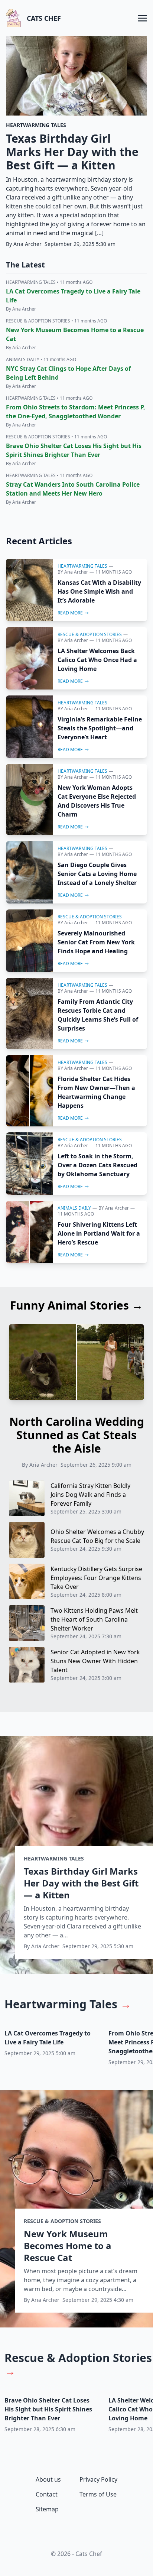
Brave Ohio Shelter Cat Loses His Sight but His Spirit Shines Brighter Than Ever (48, 2409)
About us (48, 2479)
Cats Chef (44, 18)
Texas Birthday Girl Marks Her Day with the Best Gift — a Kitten (72, 152)
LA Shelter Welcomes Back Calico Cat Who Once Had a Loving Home (97, 660)
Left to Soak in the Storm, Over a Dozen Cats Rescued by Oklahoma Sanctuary (97, 1165)
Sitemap (47, 2509)
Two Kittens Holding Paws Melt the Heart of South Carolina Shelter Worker (94, 1619)
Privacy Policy (98, 2479)
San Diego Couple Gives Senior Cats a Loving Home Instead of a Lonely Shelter (97, 874)
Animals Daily (74, 1208)
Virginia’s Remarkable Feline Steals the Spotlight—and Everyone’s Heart (100, 728)
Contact (47, 2494)
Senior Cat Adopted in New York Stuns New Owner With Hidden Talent (95, 1661)
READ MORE (70, 613)
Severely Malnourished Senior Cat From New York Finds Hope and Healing (96, 942)
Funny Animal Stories (76, 1305)
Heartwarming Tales (82, 566)
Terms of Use (98, 2494)
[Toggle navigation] (143, 18)
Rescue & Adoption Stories (90, 634)
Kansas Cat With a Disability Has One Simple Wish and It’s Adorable (99, 591)
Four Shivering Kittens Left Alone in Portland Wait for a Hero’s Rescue (99, 1233)
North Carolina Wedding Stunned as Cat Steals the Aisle (77, 1435)
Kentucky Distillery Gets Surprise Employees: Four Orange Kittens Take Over (96, 1578)
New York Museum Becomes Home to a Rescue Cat (68, 2246)
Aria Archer (76, 572)
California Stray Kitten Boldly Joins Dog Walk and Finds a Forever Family (90, 1495)
